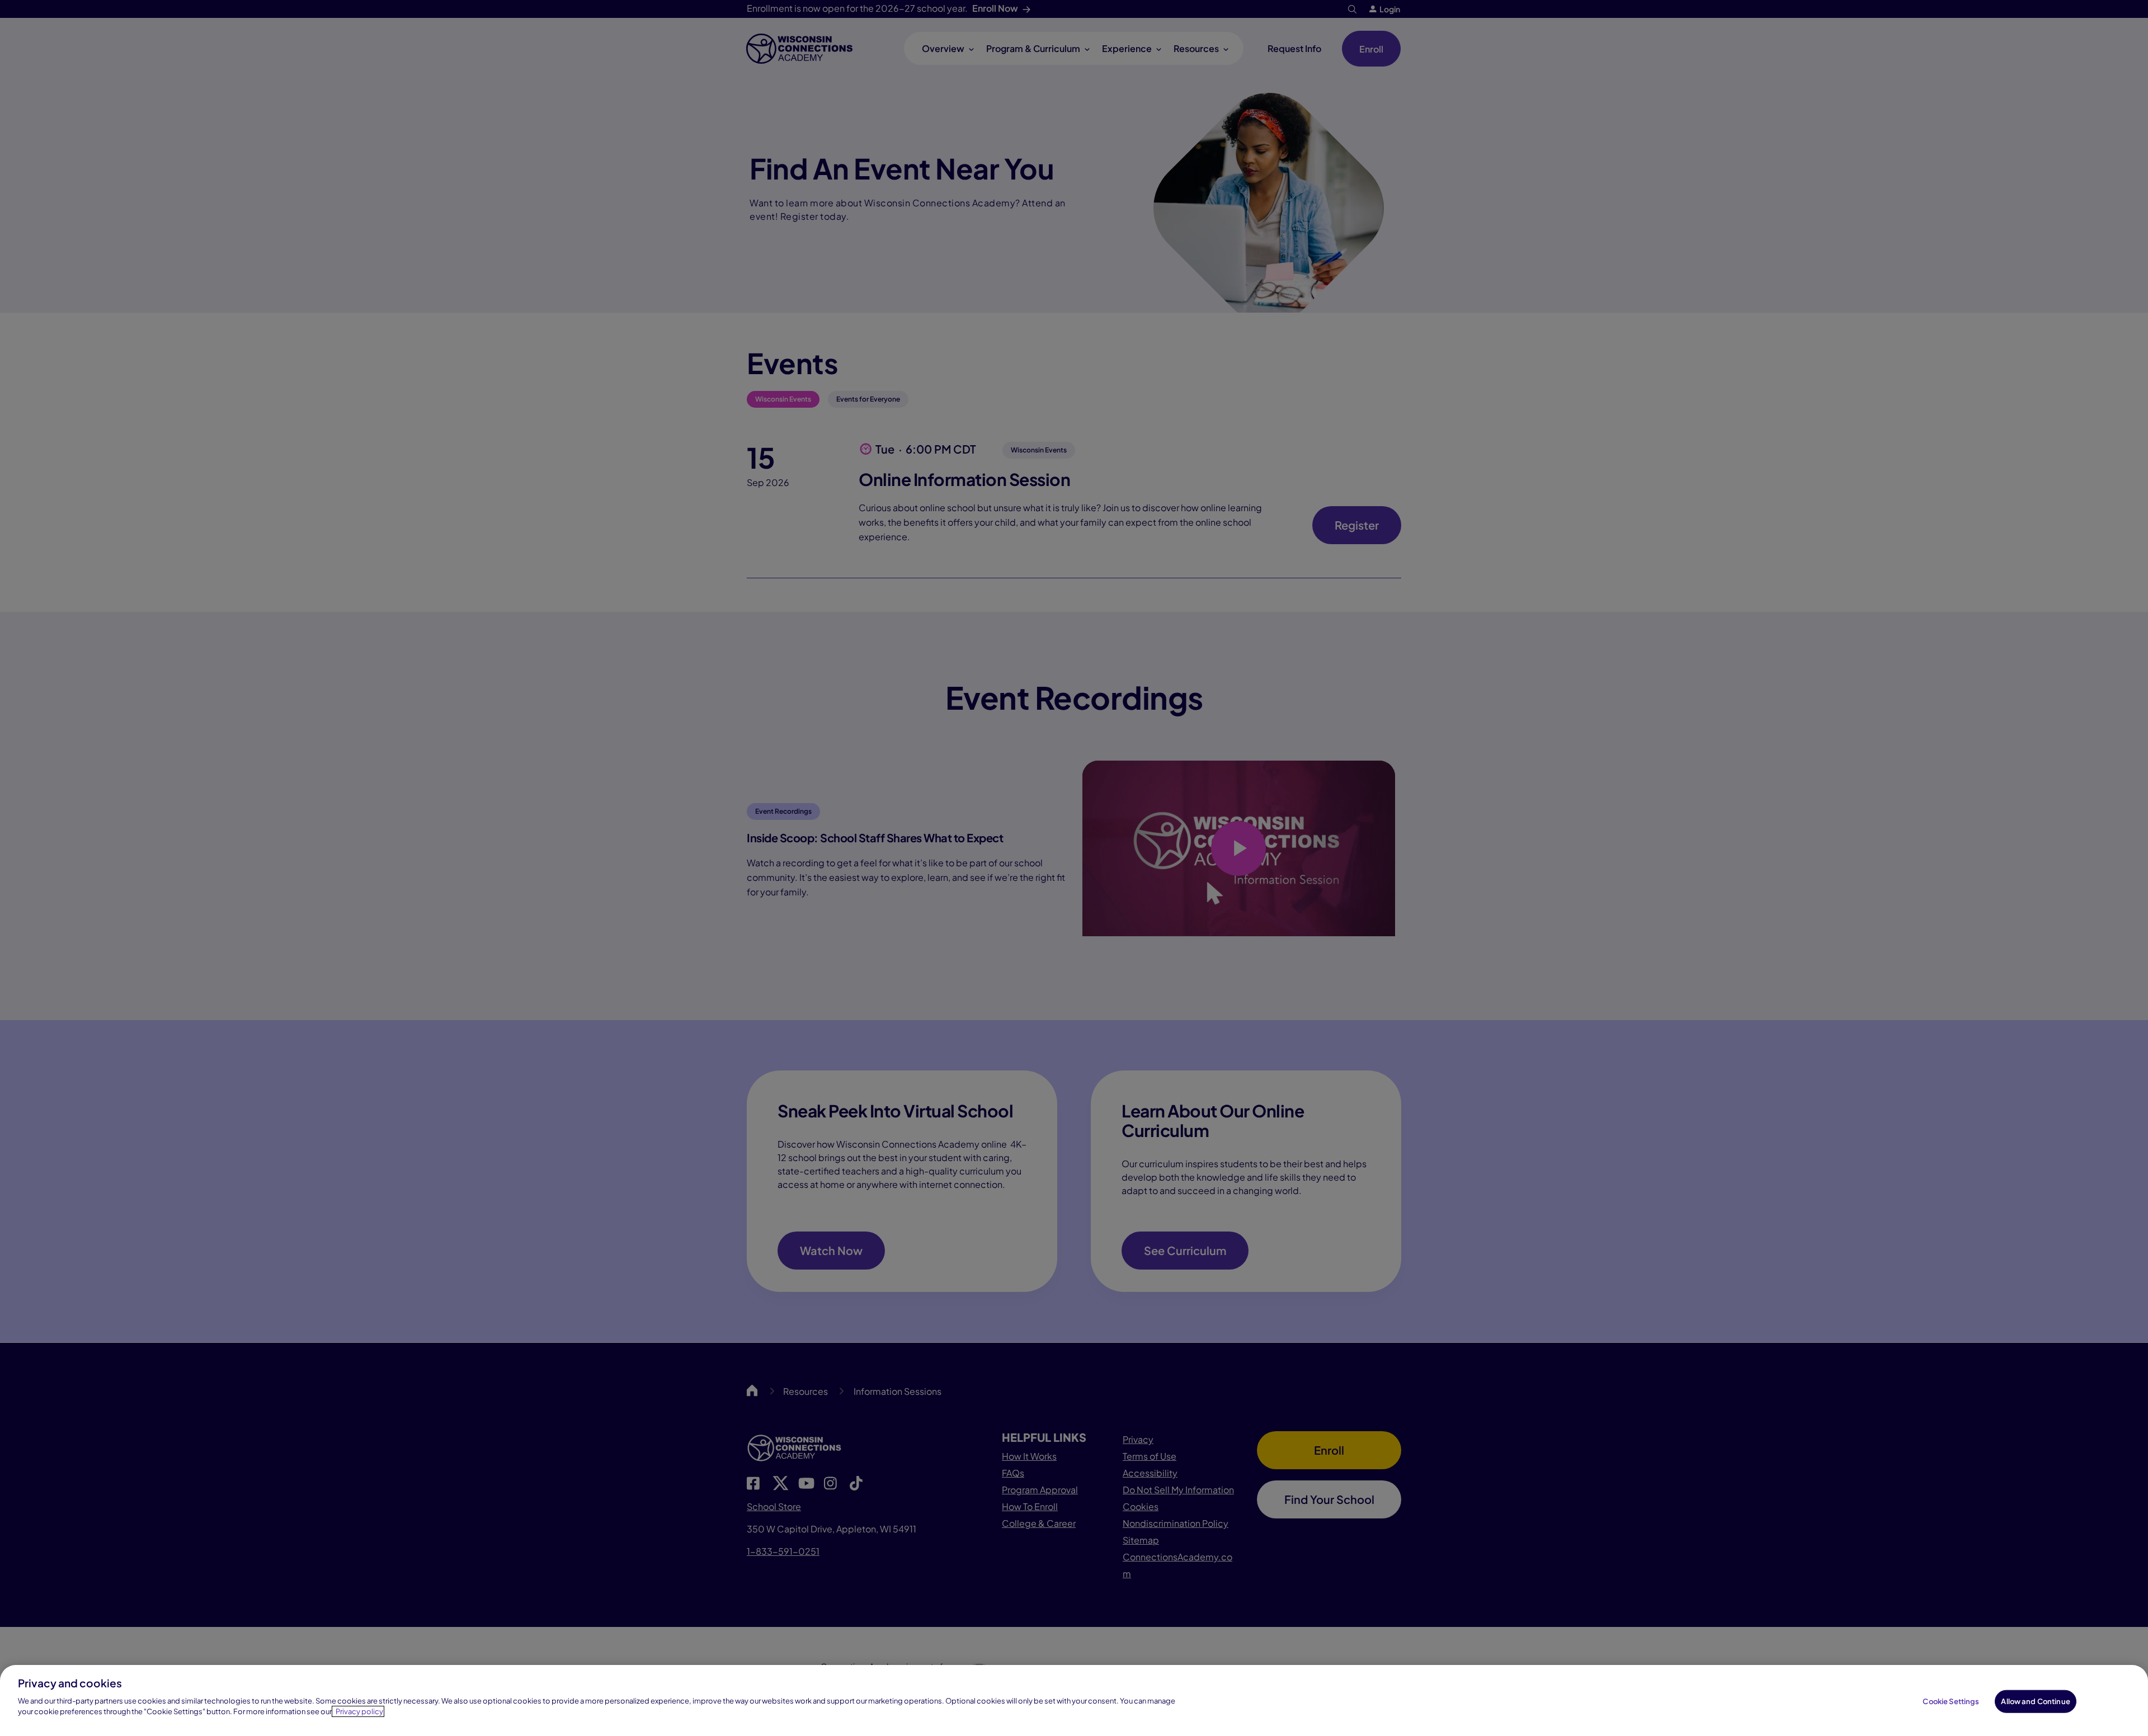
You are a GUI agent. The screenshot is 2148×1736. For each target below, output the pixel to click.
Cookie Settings (1951, 1701)
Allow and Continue (2035, 1701)
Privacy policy (359, 1711)
